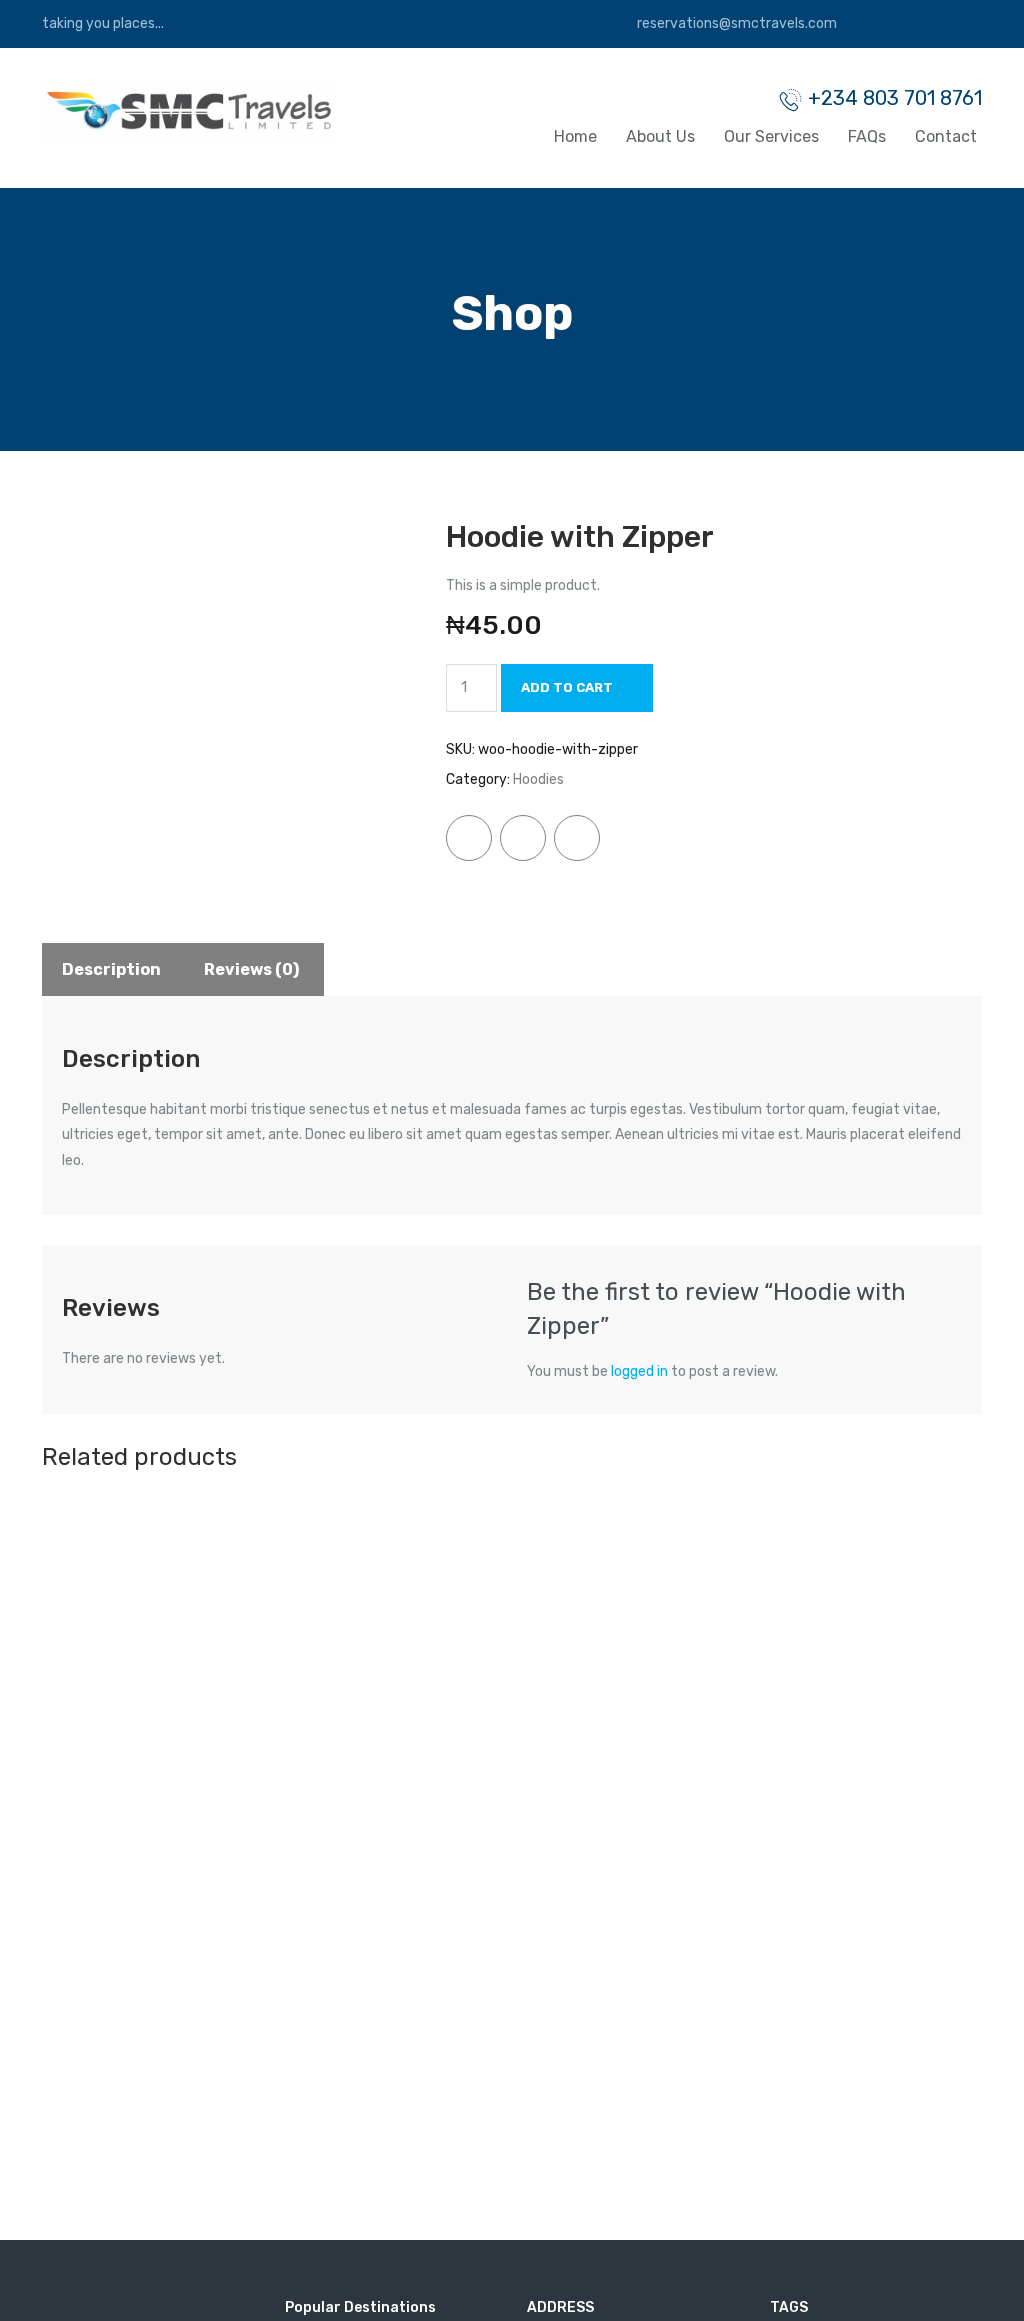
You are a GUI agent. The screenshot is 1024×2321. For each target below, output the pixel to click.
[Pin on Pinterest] (577, 838)
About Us (660, 136)
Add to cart (567, 687)
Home (575, 136)
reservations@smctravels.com (735, 23)
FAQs (867, 136)
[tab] (111, 969)
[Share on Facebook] (469, 838)
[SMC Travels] (188, 108)
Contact (946, 136)
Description (111, 969)
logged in (639, 1371)
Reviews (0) (251, 969)
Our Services (771, 136)
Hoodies (538, 779)
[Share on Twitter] (523, 838)
